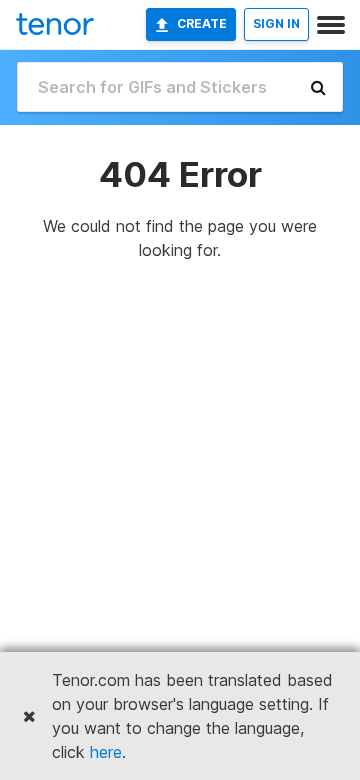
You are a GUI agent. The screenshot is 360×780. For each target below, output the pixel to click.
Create (202, 23)
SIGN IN (276, 23)
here (106, 752)
